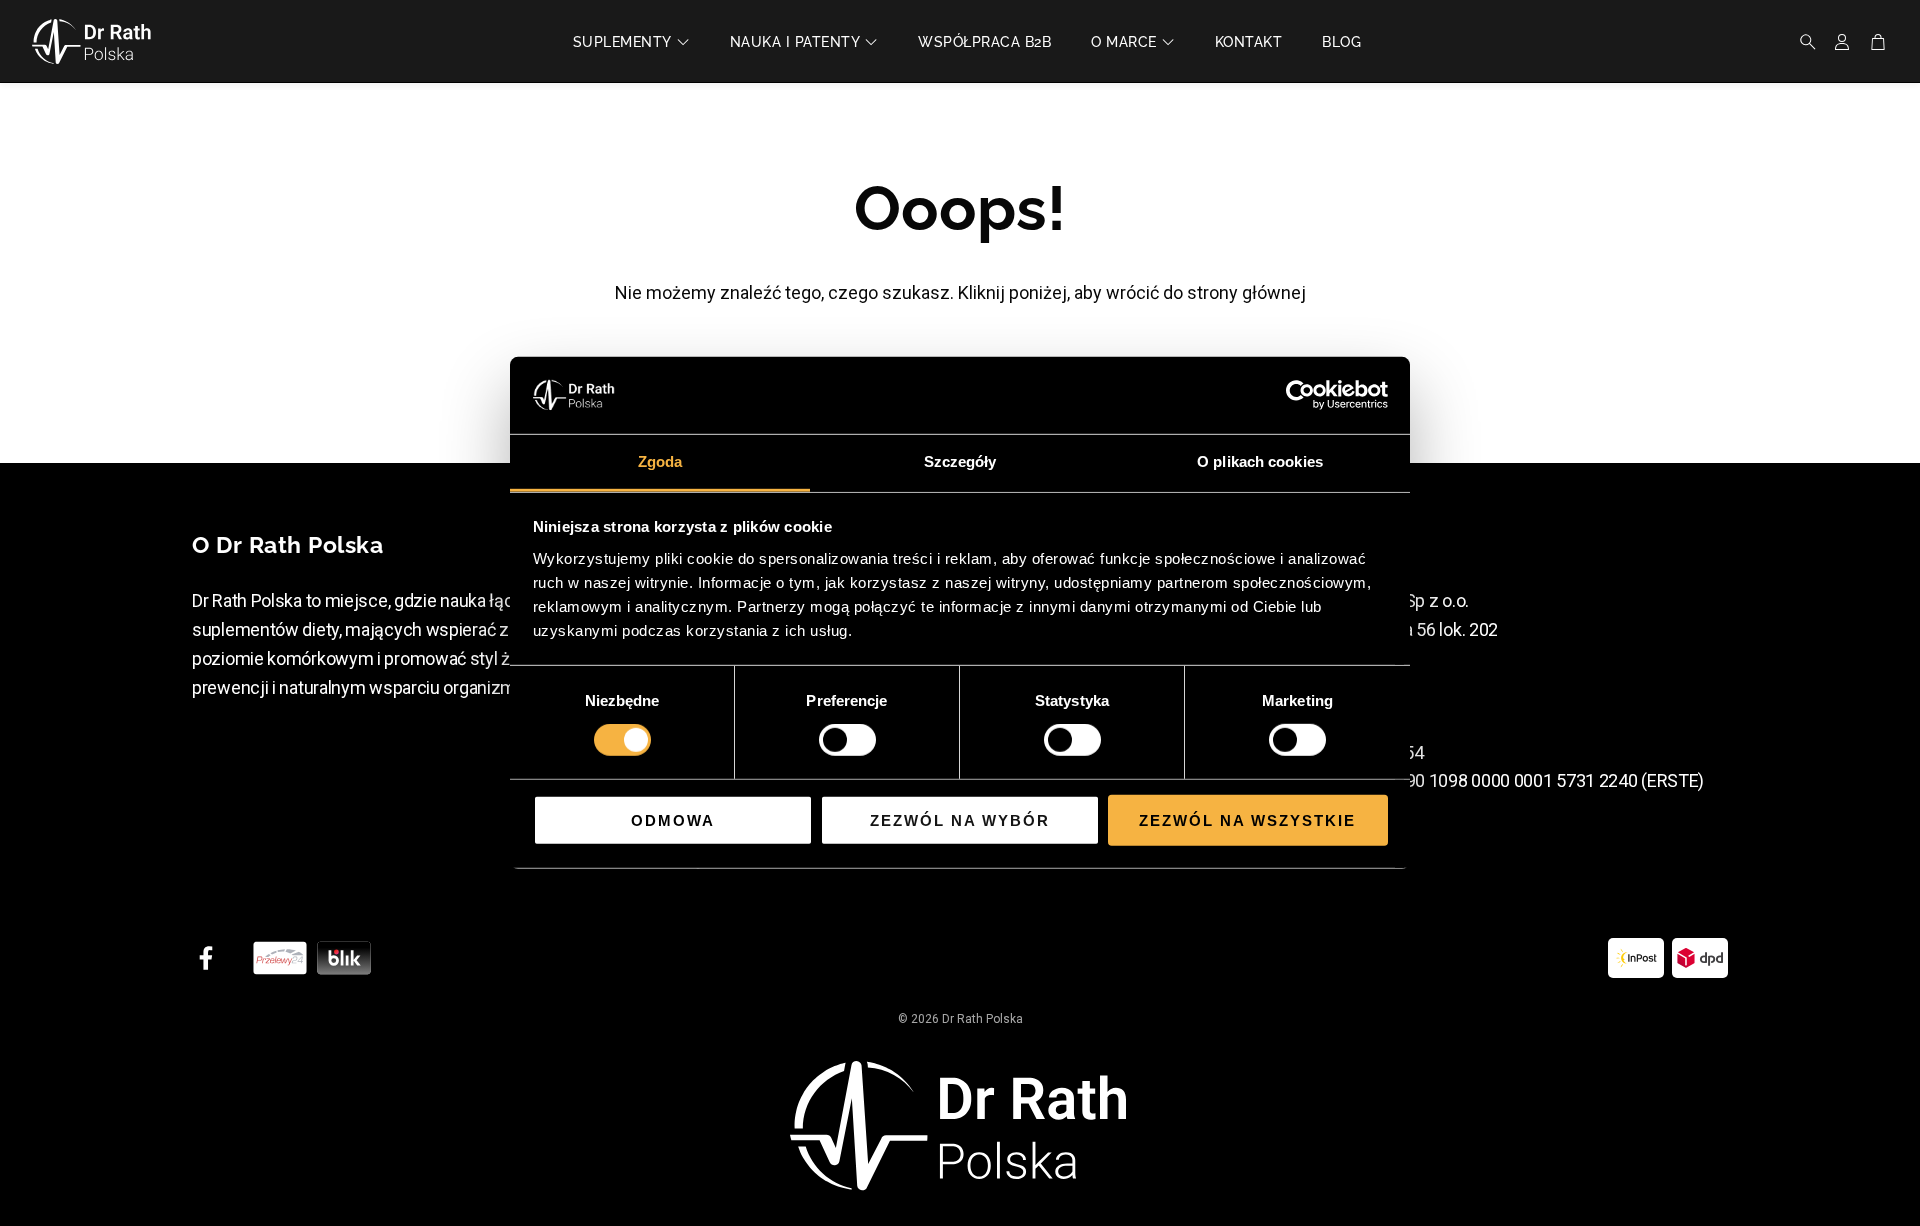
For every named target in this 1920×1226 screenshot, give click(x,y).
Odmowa (673, 819)
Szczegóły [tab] (960, 461)
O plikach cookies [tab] (1260, 461)
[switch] (847, 740)
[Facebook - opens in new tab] (206, 958)
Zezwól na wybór (960, 819)
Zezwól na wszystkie (1247, 819)
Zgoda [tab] (660, 461)
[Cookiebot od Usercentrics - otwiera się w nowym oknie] (1300, 395)
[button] (1802, 42)
